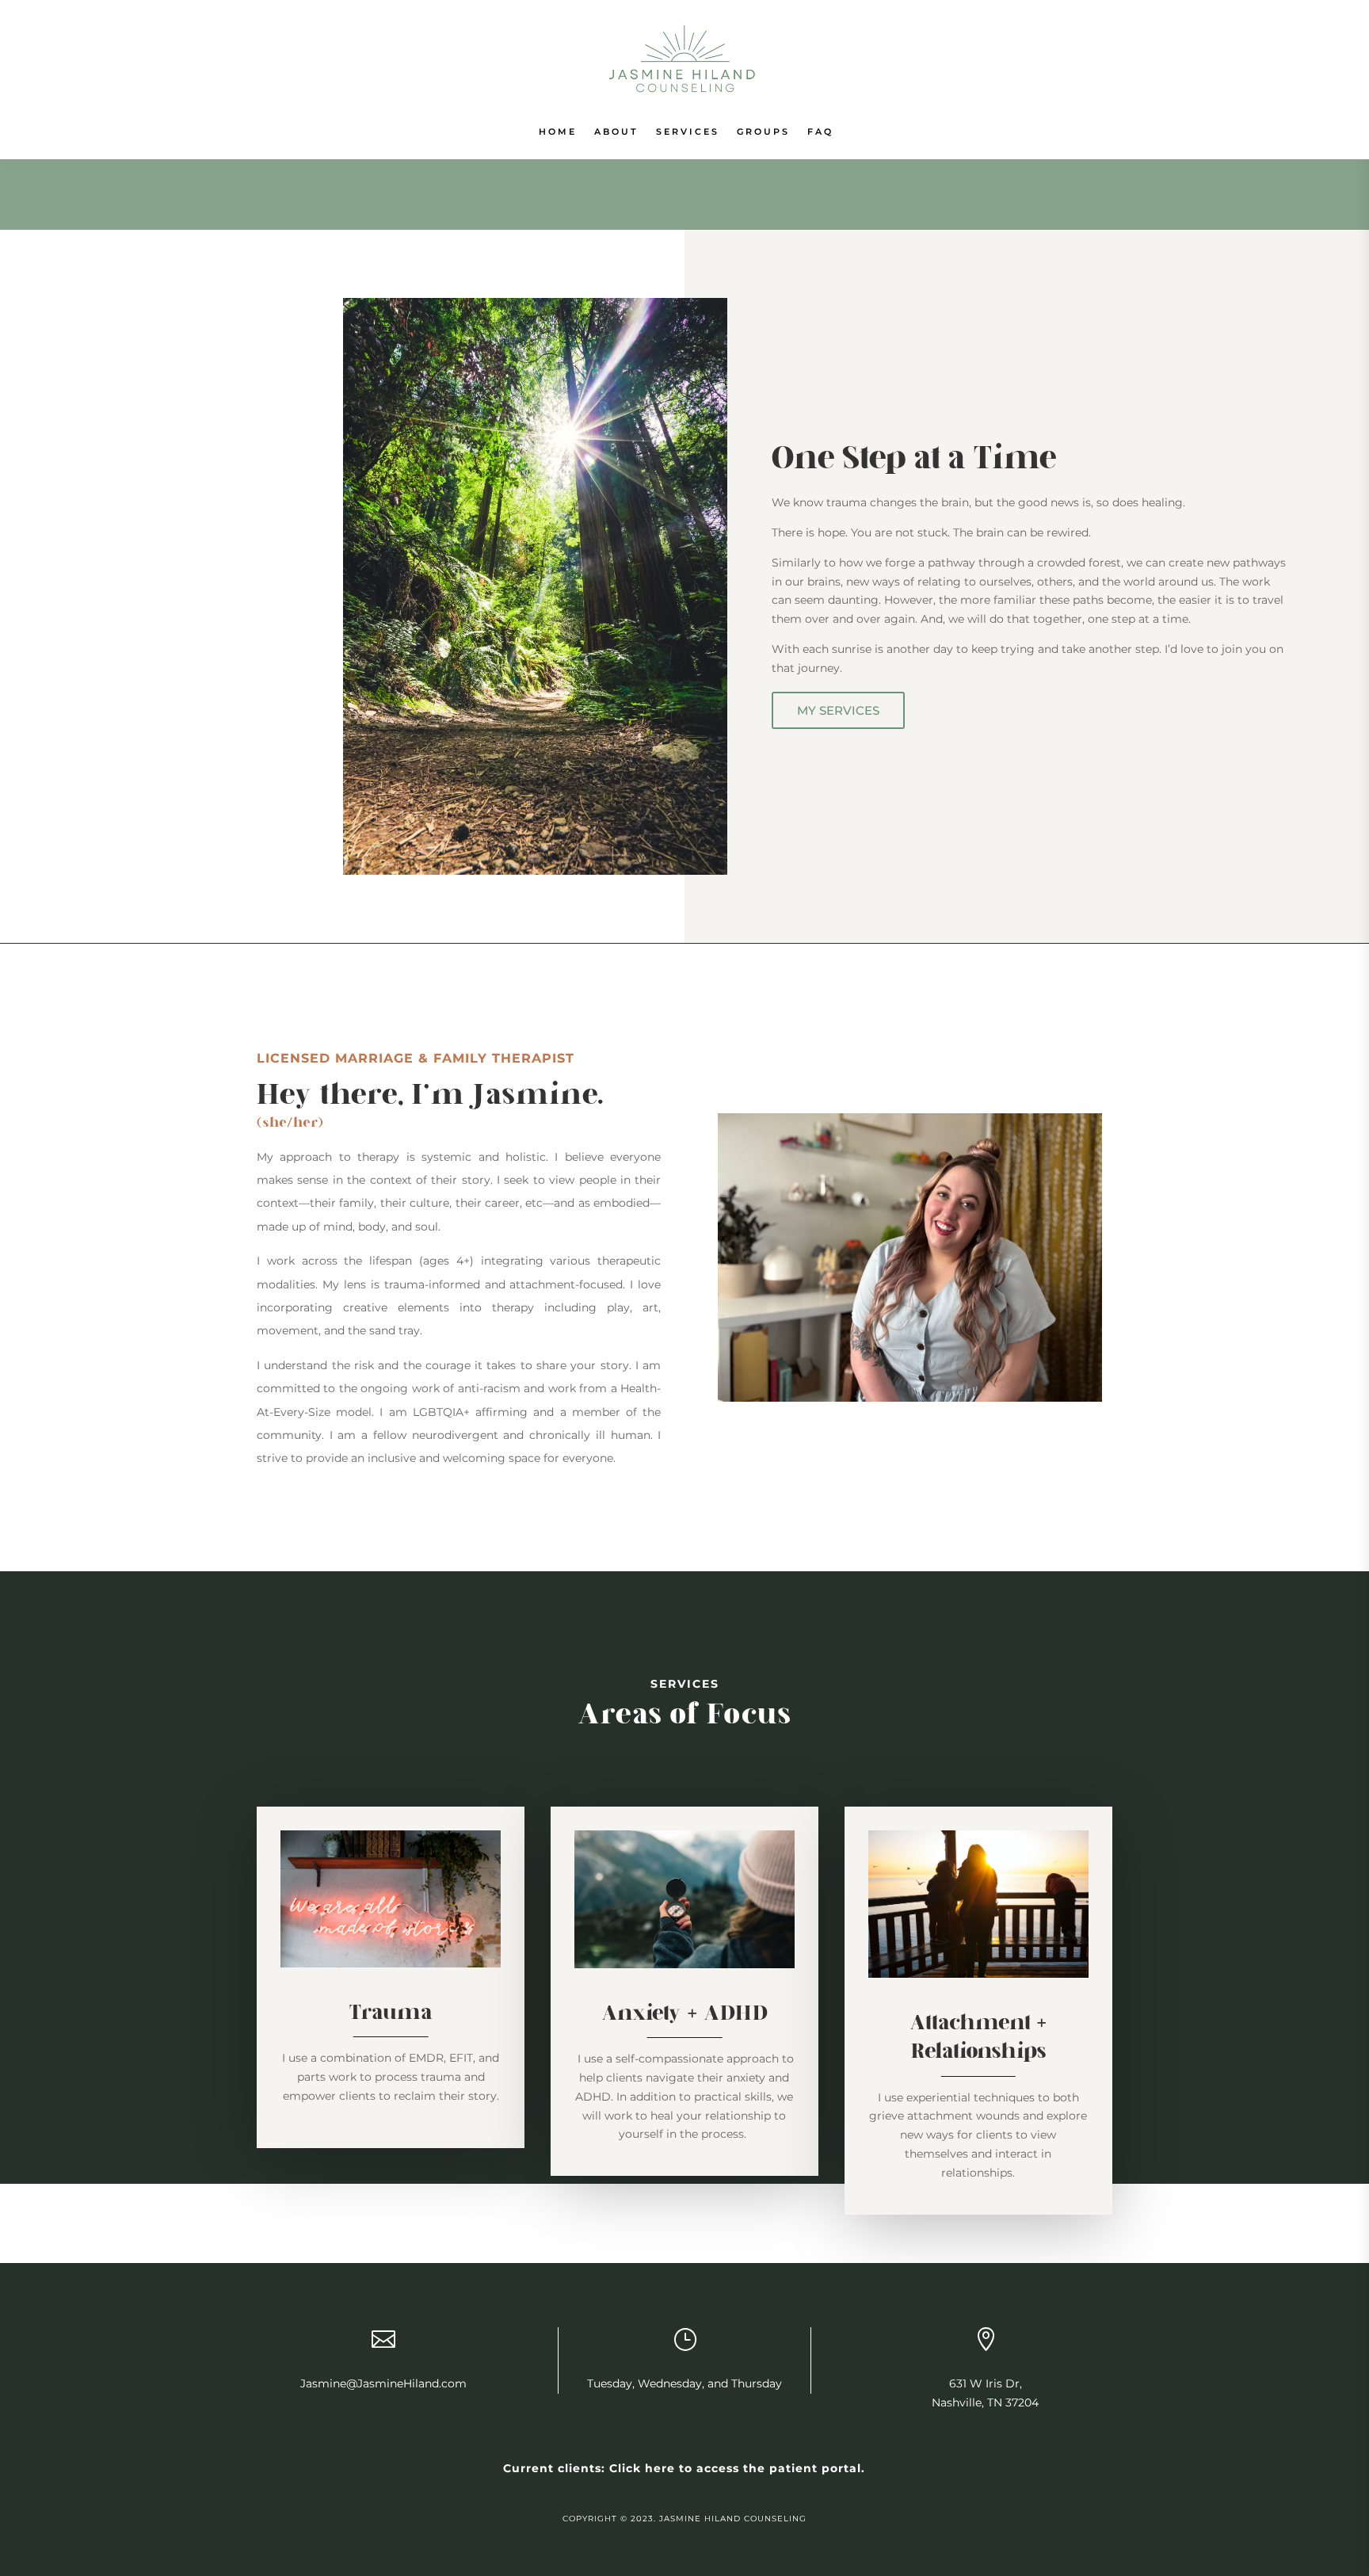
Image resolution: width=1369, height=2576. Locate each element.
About (616, 132)
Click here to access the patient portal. (737, 2468)
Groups (763, 132)
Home (558, 132)
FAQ (820, 132)
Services (688, 132)
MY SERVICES (838, 710)
